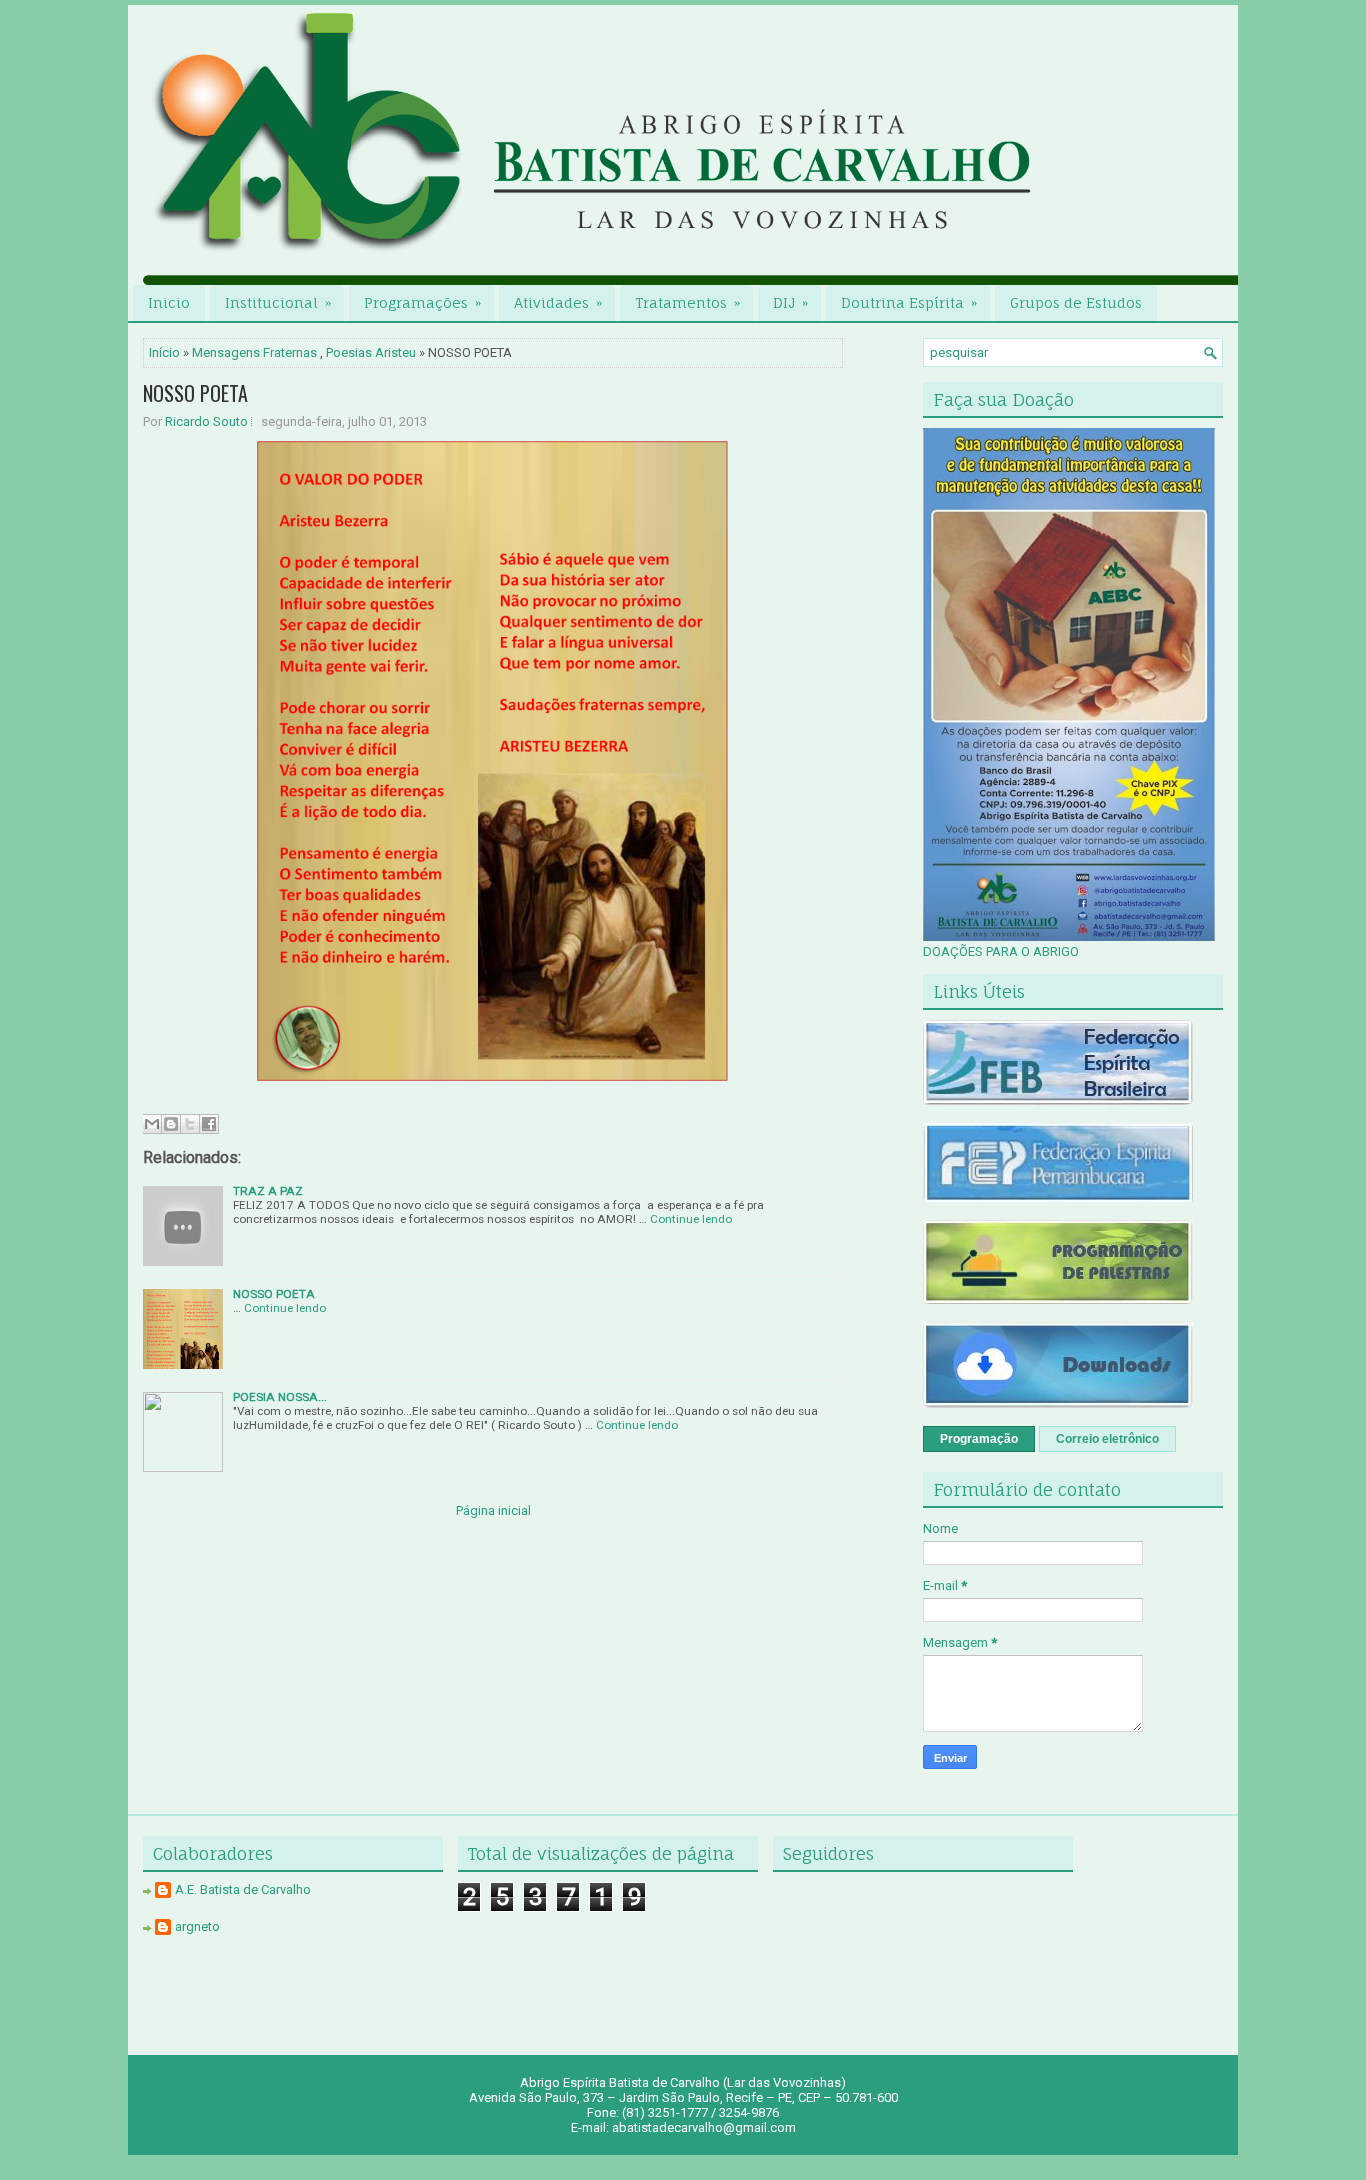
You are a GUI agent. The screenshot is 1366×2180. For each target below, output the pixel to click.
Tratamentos (687, 302)
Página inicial (493, 1510)
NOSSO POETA (195, 393)
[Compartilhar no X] (190, 1124)
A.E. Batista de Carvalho (243, 1889)
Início (164, 352)
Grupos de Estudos (1076, 302)
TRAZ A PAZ (268, 1191)
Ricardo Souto (206, 421)
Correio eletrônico (1107, 1439)
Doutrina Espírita (909, 302)
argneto (197, 1926)
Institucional (278, 302)
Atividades (558, 302)
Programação (979, 1439)
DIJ (790, 302)
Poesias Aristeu (371, 352)
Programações (422, 302)
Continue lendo (691, 1219)
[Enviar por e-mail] (152, 1124)
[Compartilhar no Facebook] (209, 1124)
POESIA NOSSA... (280, 1397)
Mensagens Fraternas (254, 352)
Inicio (169, 302)
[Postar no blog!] (171, 1124)
